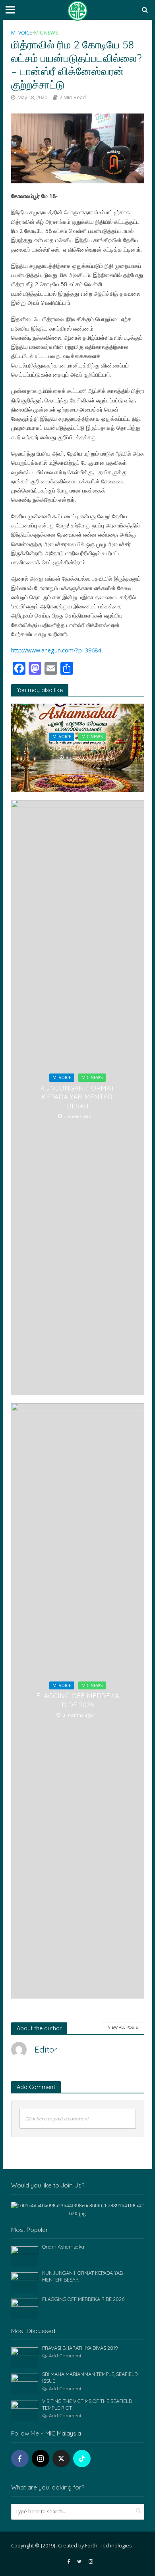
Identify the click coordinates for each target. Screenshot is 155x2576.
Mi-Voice (22, 33)
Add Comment (65, 2356)
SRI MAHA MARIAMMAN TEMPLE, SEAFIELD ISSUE (90, 2377)
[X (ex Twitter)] (61, 2459)
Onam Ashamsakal (78, 747)
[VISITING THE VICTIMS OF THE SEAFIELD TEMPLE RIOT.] (25, 2410)
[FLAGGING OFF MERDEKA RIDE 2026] (25, 2308)
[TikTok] (82, 2459)
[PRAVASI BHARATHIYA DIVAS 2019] (25, 2357)
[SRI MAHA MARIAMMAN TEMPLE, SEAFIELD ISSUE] (25, 2383)
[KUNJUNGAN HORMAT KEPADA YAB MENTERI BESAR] (25, 2282)
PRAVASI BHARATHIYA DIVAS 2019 (80, 2348)
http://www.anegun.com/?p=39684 (56, 650)
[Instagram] (41, 2459)
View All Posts (123, 2027)
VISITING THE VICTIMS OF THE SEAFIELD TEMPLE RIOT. (87, 2404)
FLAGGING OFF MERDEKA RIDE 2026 (78, 1700)
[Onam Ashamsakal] (25, 2256)
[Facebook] (20, 2459)
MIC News (46, 33)
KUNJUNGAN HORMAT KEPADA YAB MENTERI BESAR (77, 1097)
